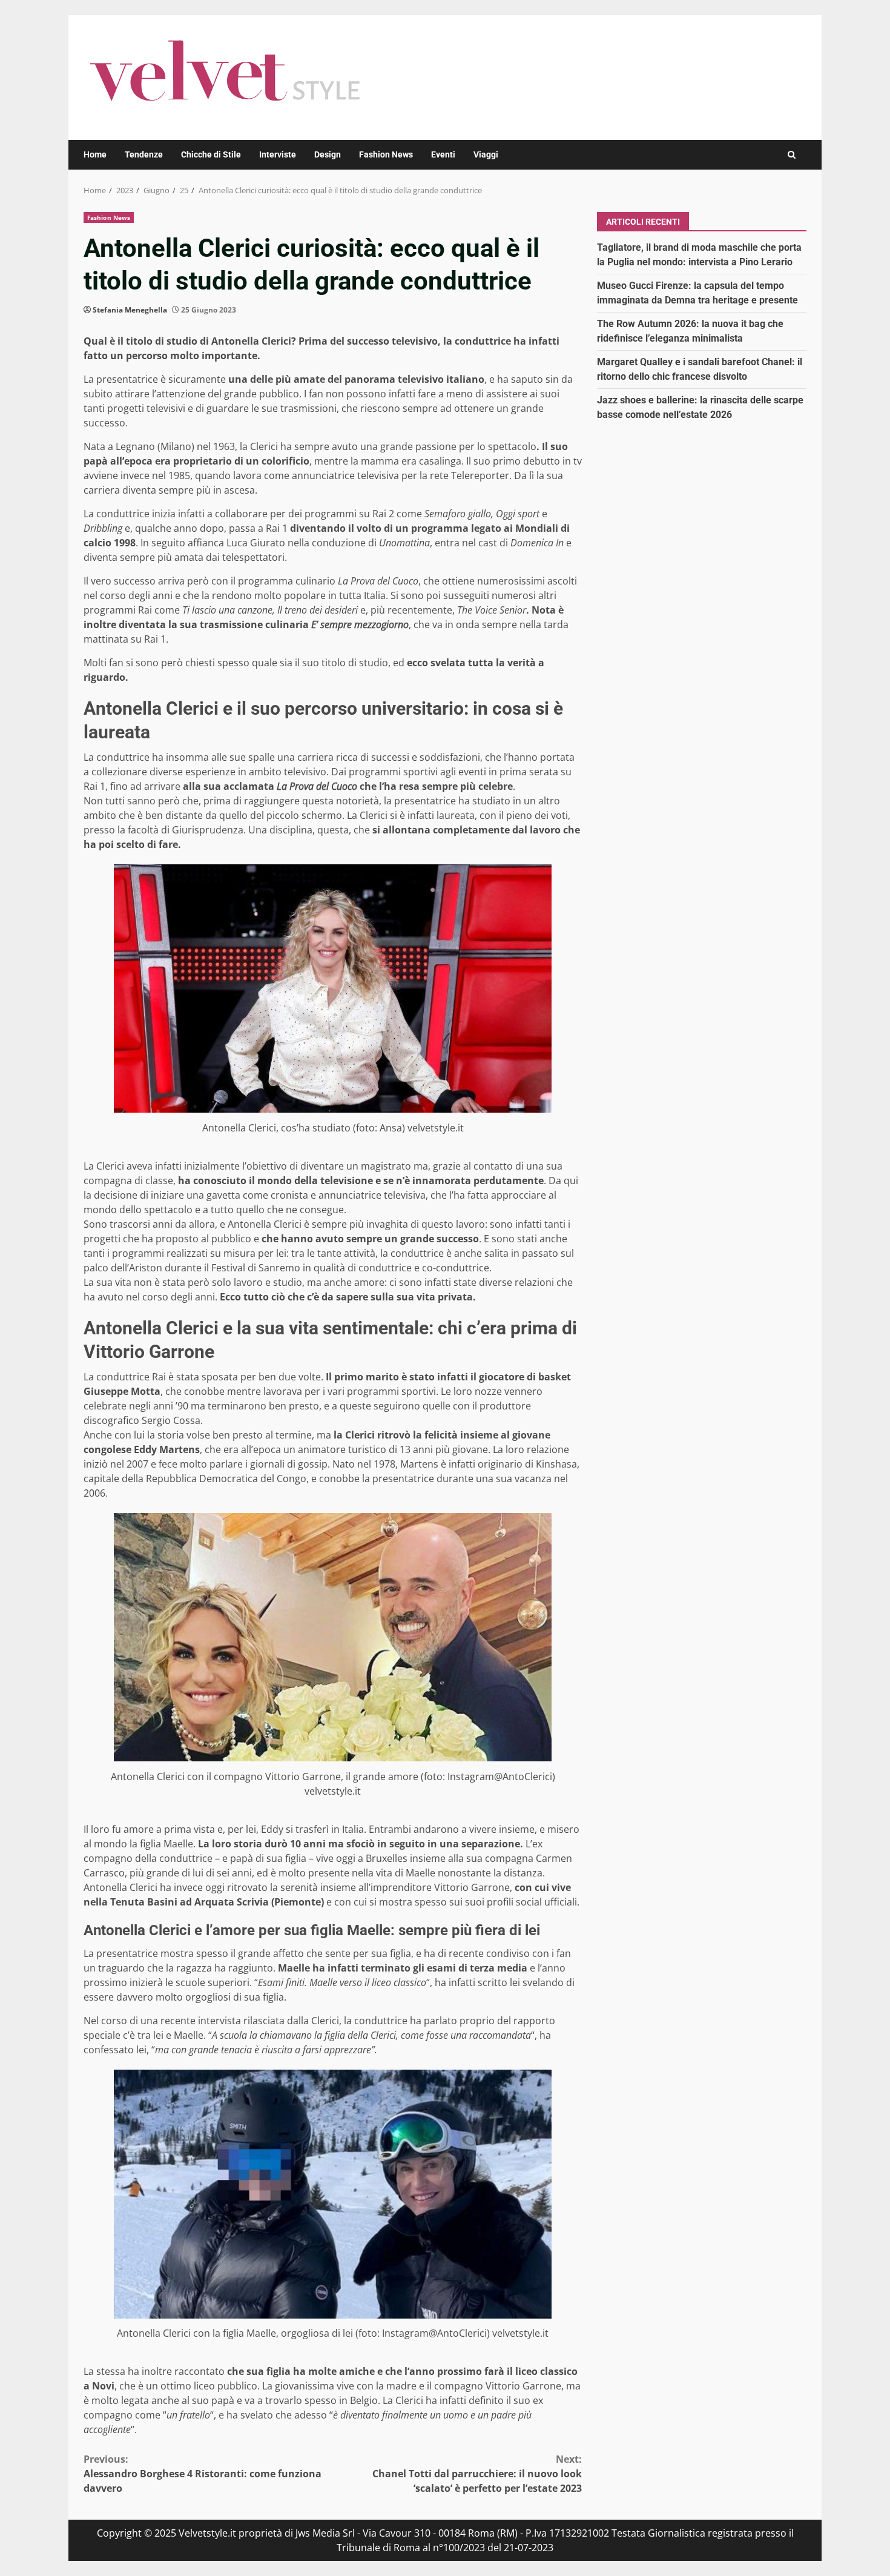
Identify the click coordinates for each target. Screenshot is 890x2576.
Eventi (443, 154)
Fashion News (386, 154)
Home (95, 154)
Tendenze (144, 154)
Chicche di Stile (211, 154)
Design (328, 154)
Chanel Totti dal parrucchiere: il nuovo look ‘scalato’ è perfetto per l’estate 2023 (477, 2474)
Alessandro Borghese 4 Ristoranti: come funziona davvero (203, 2474)
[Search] (792, 155)
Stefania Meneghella (130, 310)
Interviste (278, 154)
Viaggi (486, 154)
